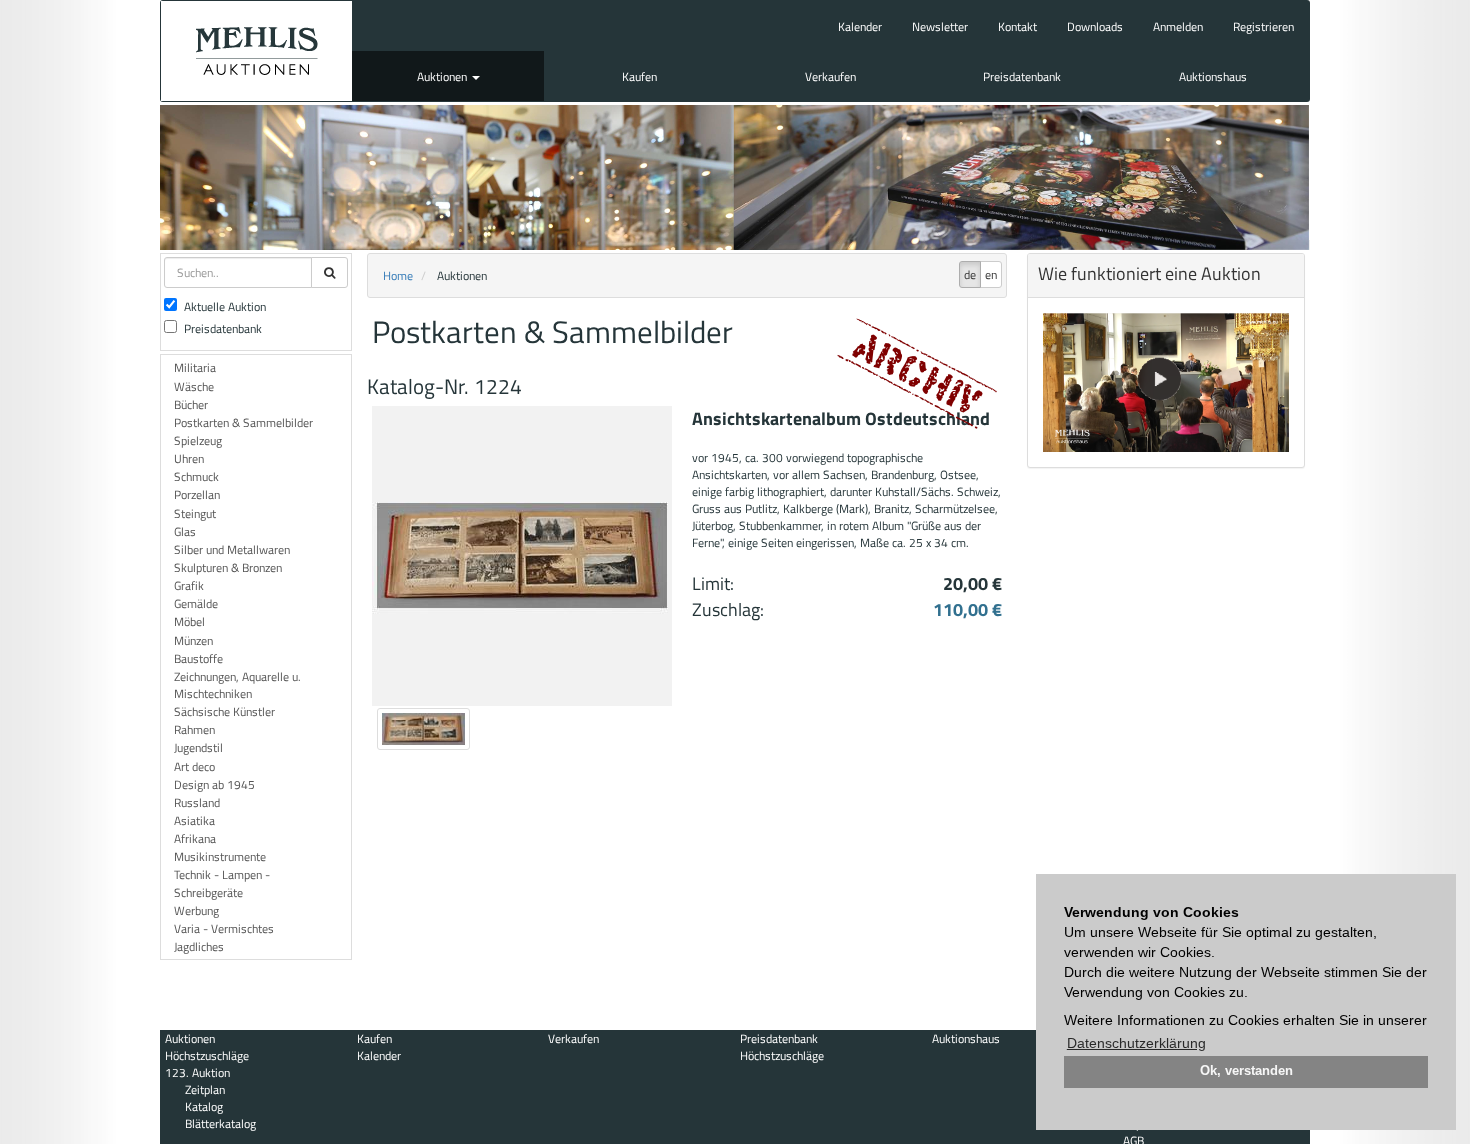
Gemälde (196, 603)
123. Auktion (197, 1072)
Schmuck (196, 476)
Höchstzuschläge (207, 1055)
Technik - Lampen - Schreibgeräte (222, 883)
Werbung (196, 910)
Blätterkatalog (220, 1123)
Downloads (1095, 26)
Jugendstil (198, 747)
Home (398, 275)
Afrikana (195, 838)
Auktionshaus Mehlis (256, 51)
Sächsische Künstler (224, 711)
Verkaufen (830, 76)
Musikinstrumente (220, 856)
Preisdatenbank (1022, 76)
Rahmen (194, 729)
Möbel (189, 621)
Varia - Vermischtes (224, 928)
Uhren (189, 458)
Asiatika (194, 820)
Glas (185, 531)
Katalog (204, 1106)
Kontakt (1017, 26)
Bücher (191, 404)
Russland (197, 802)
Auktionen (443, 76)
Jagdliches (199, 946)
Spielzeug (198, 440)
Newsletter (940, 26)
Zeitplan (205, 1089)
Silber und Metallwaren (232, 549)
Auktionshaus (1213, 76)
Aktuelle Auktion (225, 306)
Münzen (193, 640)
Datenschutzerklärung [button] (1136, 1043)
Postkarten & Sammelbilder (243, 422)
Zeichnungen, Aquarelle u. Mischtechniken (237, 685)
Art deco (194, 766)
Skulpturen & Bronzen (228, 567)
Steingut (195, 513)
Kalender (860, 26)
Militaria (195, 367)
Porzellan (197, 494)
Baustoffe (198, 658)
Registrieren (1263, 26)
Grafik (189, 585)
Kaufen (639, 76)
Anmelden (1178, 26)
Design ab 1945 (214, 784)
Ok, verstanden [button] (1246, 1071)
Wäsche (194, 386)
